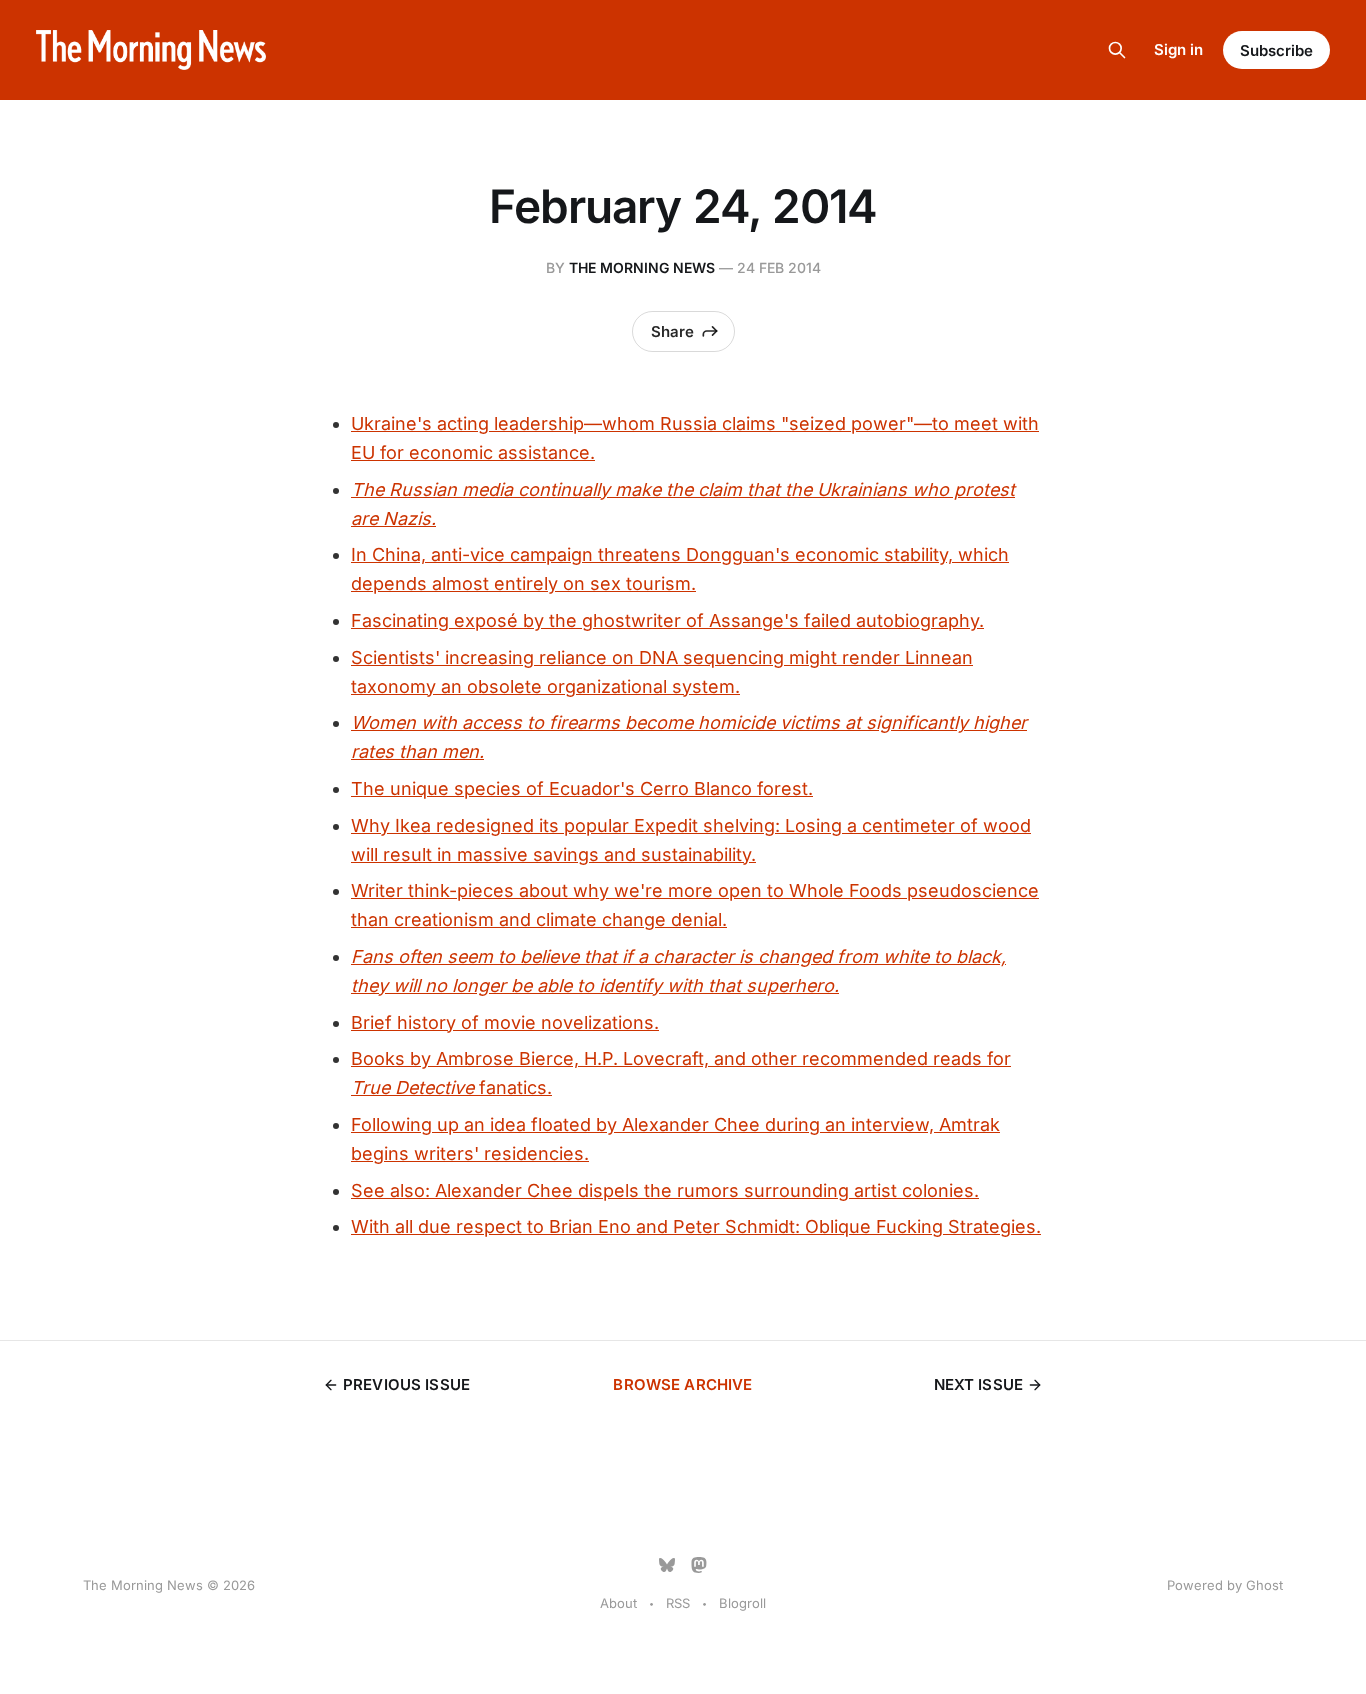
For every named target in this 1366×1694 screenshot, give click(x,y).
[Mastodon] (699, 1565)
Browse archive (682, 1384)
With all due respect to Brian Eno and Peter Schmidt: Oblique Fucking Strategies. (696, 1226)
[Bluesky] (667, 1565)
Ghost (1264, 1585)
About (618, 1603)
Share (672, 331)
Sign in (1178, 49)
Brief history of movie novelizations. (505, 1022)
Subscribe (1276, 50)
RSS (678, 1603)
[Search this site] (1117, 50)
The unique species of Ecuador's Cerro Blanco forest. (582, 788)
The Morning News (642, 267)
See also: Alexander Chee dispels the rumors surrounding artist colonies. (665, 1190)
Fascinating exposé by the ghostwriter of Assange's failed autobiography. (667, 620)
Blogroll (742, 1603)
